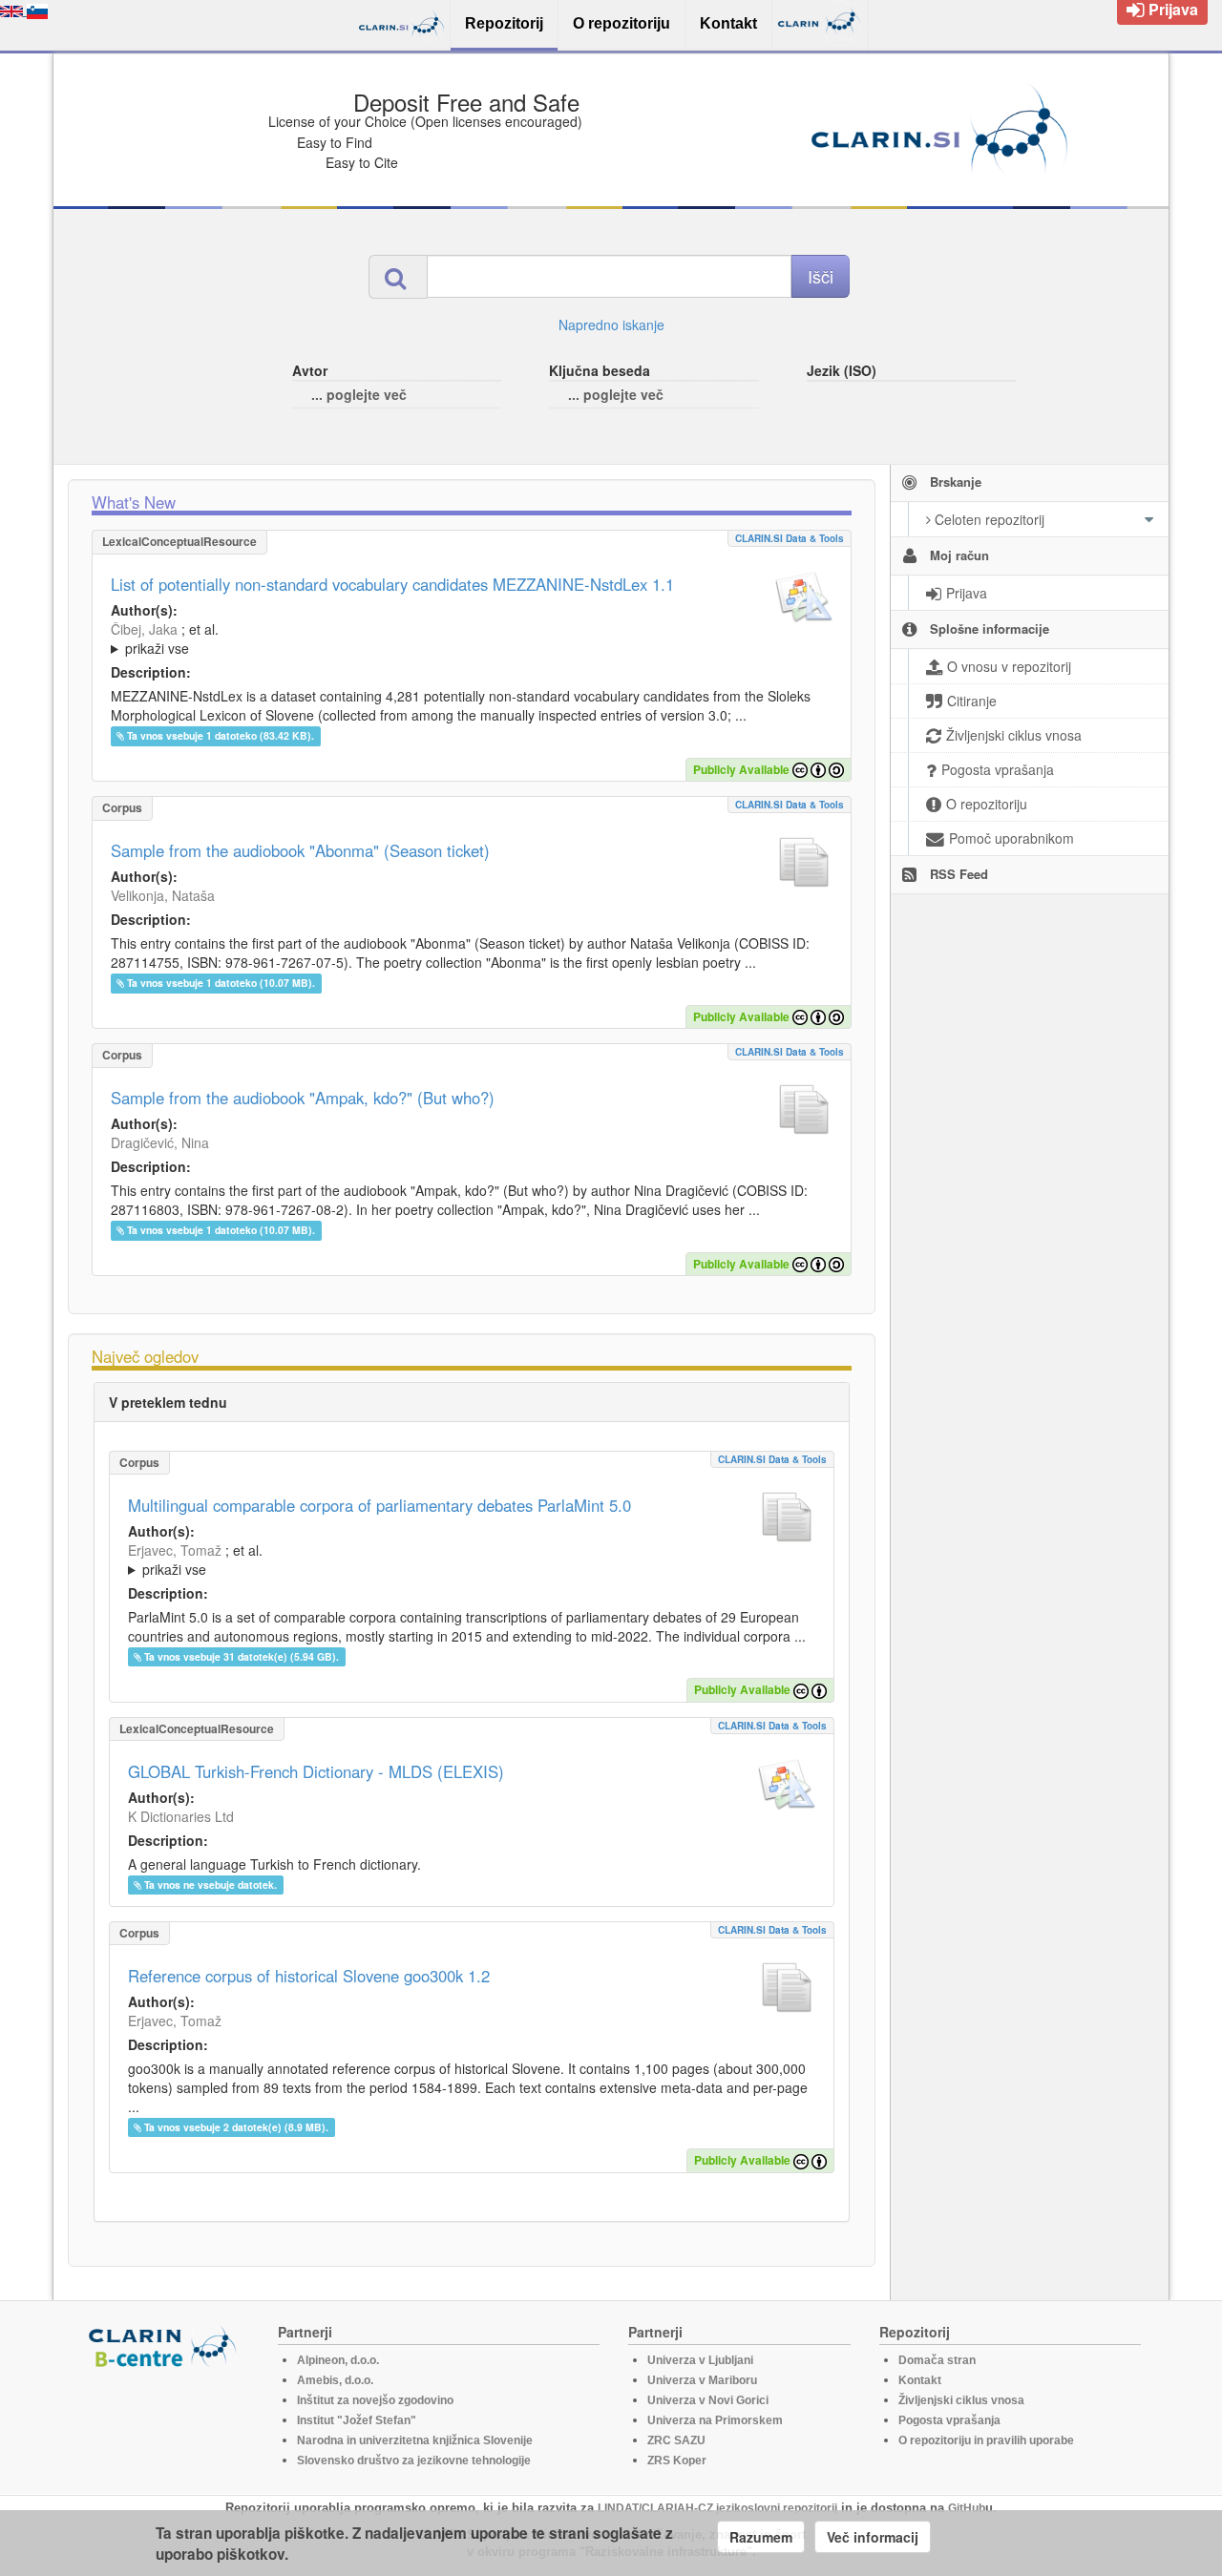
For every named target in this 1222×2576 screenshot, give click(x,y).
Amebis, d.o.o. (335, 2380)
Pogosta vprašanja (949, 2420)
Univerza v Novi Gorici (708, 2400)
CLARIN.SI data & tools (790, 538)
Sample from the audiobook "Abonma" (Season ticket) (300, 850)
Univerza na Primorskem (715, 2420)
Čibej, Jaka (144, 629)
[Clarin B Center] (165, 2346)
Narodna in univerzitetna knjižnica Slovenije (415, 2440)
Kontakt (920, 2380)
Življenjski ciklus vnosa (961, 2400)
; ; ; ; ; (366, 639)
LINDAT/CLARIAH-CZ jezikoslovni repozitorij (717, 2508)
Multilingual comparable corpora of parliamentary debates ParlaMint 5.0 (379, 1505)
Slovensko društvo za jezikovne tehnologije (414, 2461)
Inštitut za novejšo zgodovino (375, 2400)
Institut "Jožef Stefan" (357, 2420)
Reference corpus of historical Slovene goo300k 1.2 (309, 1976)
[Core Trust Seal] (165, 2423)
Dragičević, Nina (160, 1142)
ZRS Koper (677, 2461)
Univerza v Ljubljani (700, 2360)
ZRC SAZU (676, 2440)
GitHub (967, 2508)
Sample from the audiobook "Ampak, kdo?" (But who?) (303, 1098)
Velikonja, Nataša (163, 895)
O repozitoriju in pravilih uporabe (986, 2440)
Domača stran (937, 2360)
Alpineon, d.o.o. (338, 2360)
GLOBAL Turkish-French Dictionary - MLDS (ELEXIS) (316, 1771)
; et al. (165, 639)
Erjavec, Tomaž (175, 1550)
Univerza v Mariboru (702, 2380)
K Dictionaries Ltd (181, 1816)
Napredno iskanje (611, 325)
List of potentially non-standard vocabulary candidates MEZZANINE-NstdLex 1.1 (392, 584)
